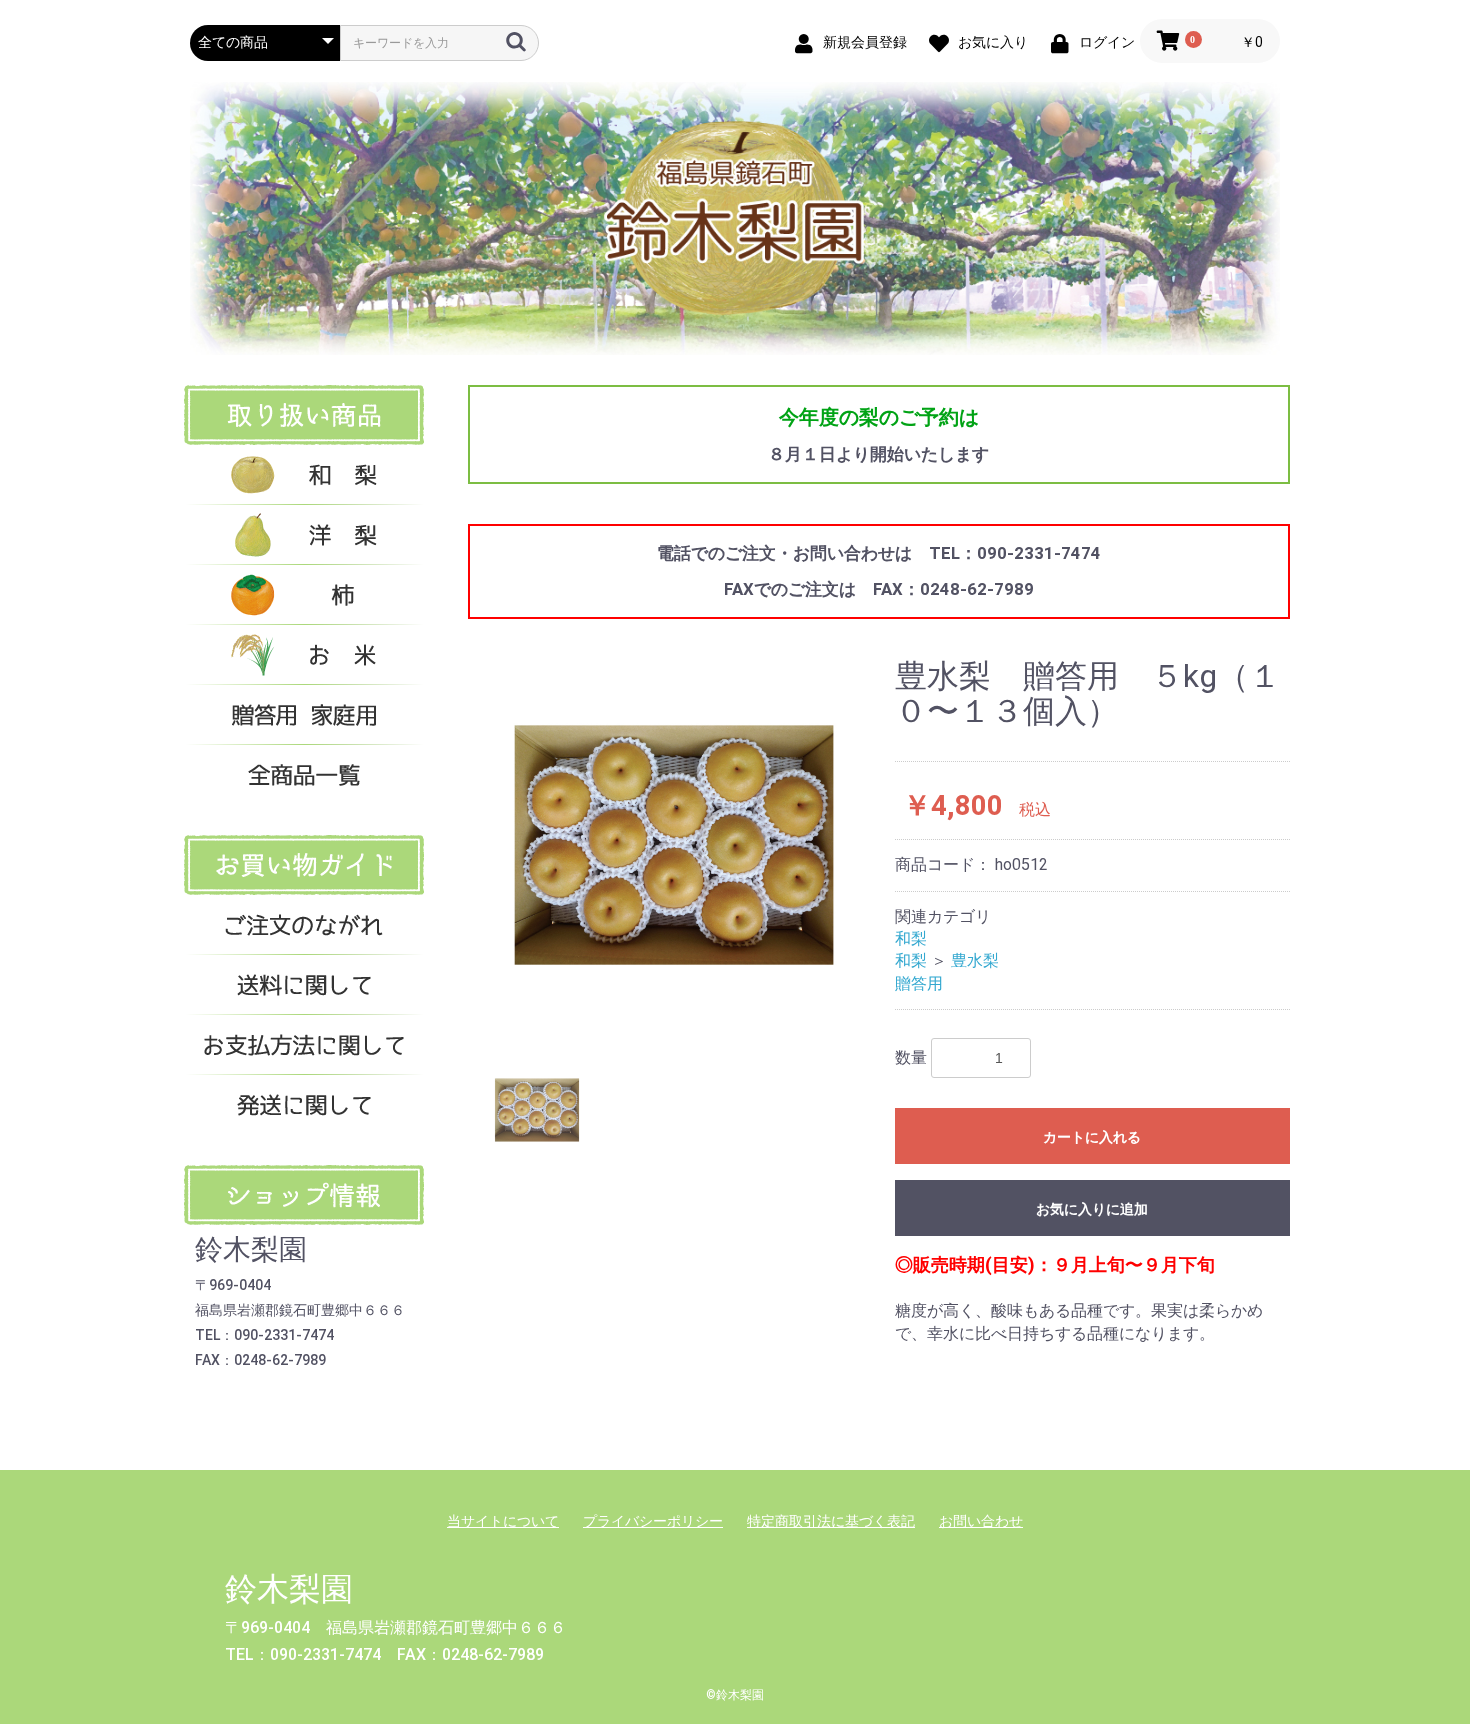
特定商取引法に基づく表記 (831, 1521)
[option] (674, 845)
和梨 (911, 938)
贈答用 (919, 983)
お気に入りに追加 (1092, 1209)
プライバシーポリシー (653, 1521)
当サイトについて (503, 1521)
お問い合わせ (981, 1521)
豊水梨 (975, 960)
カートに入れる (1092, 1137)
